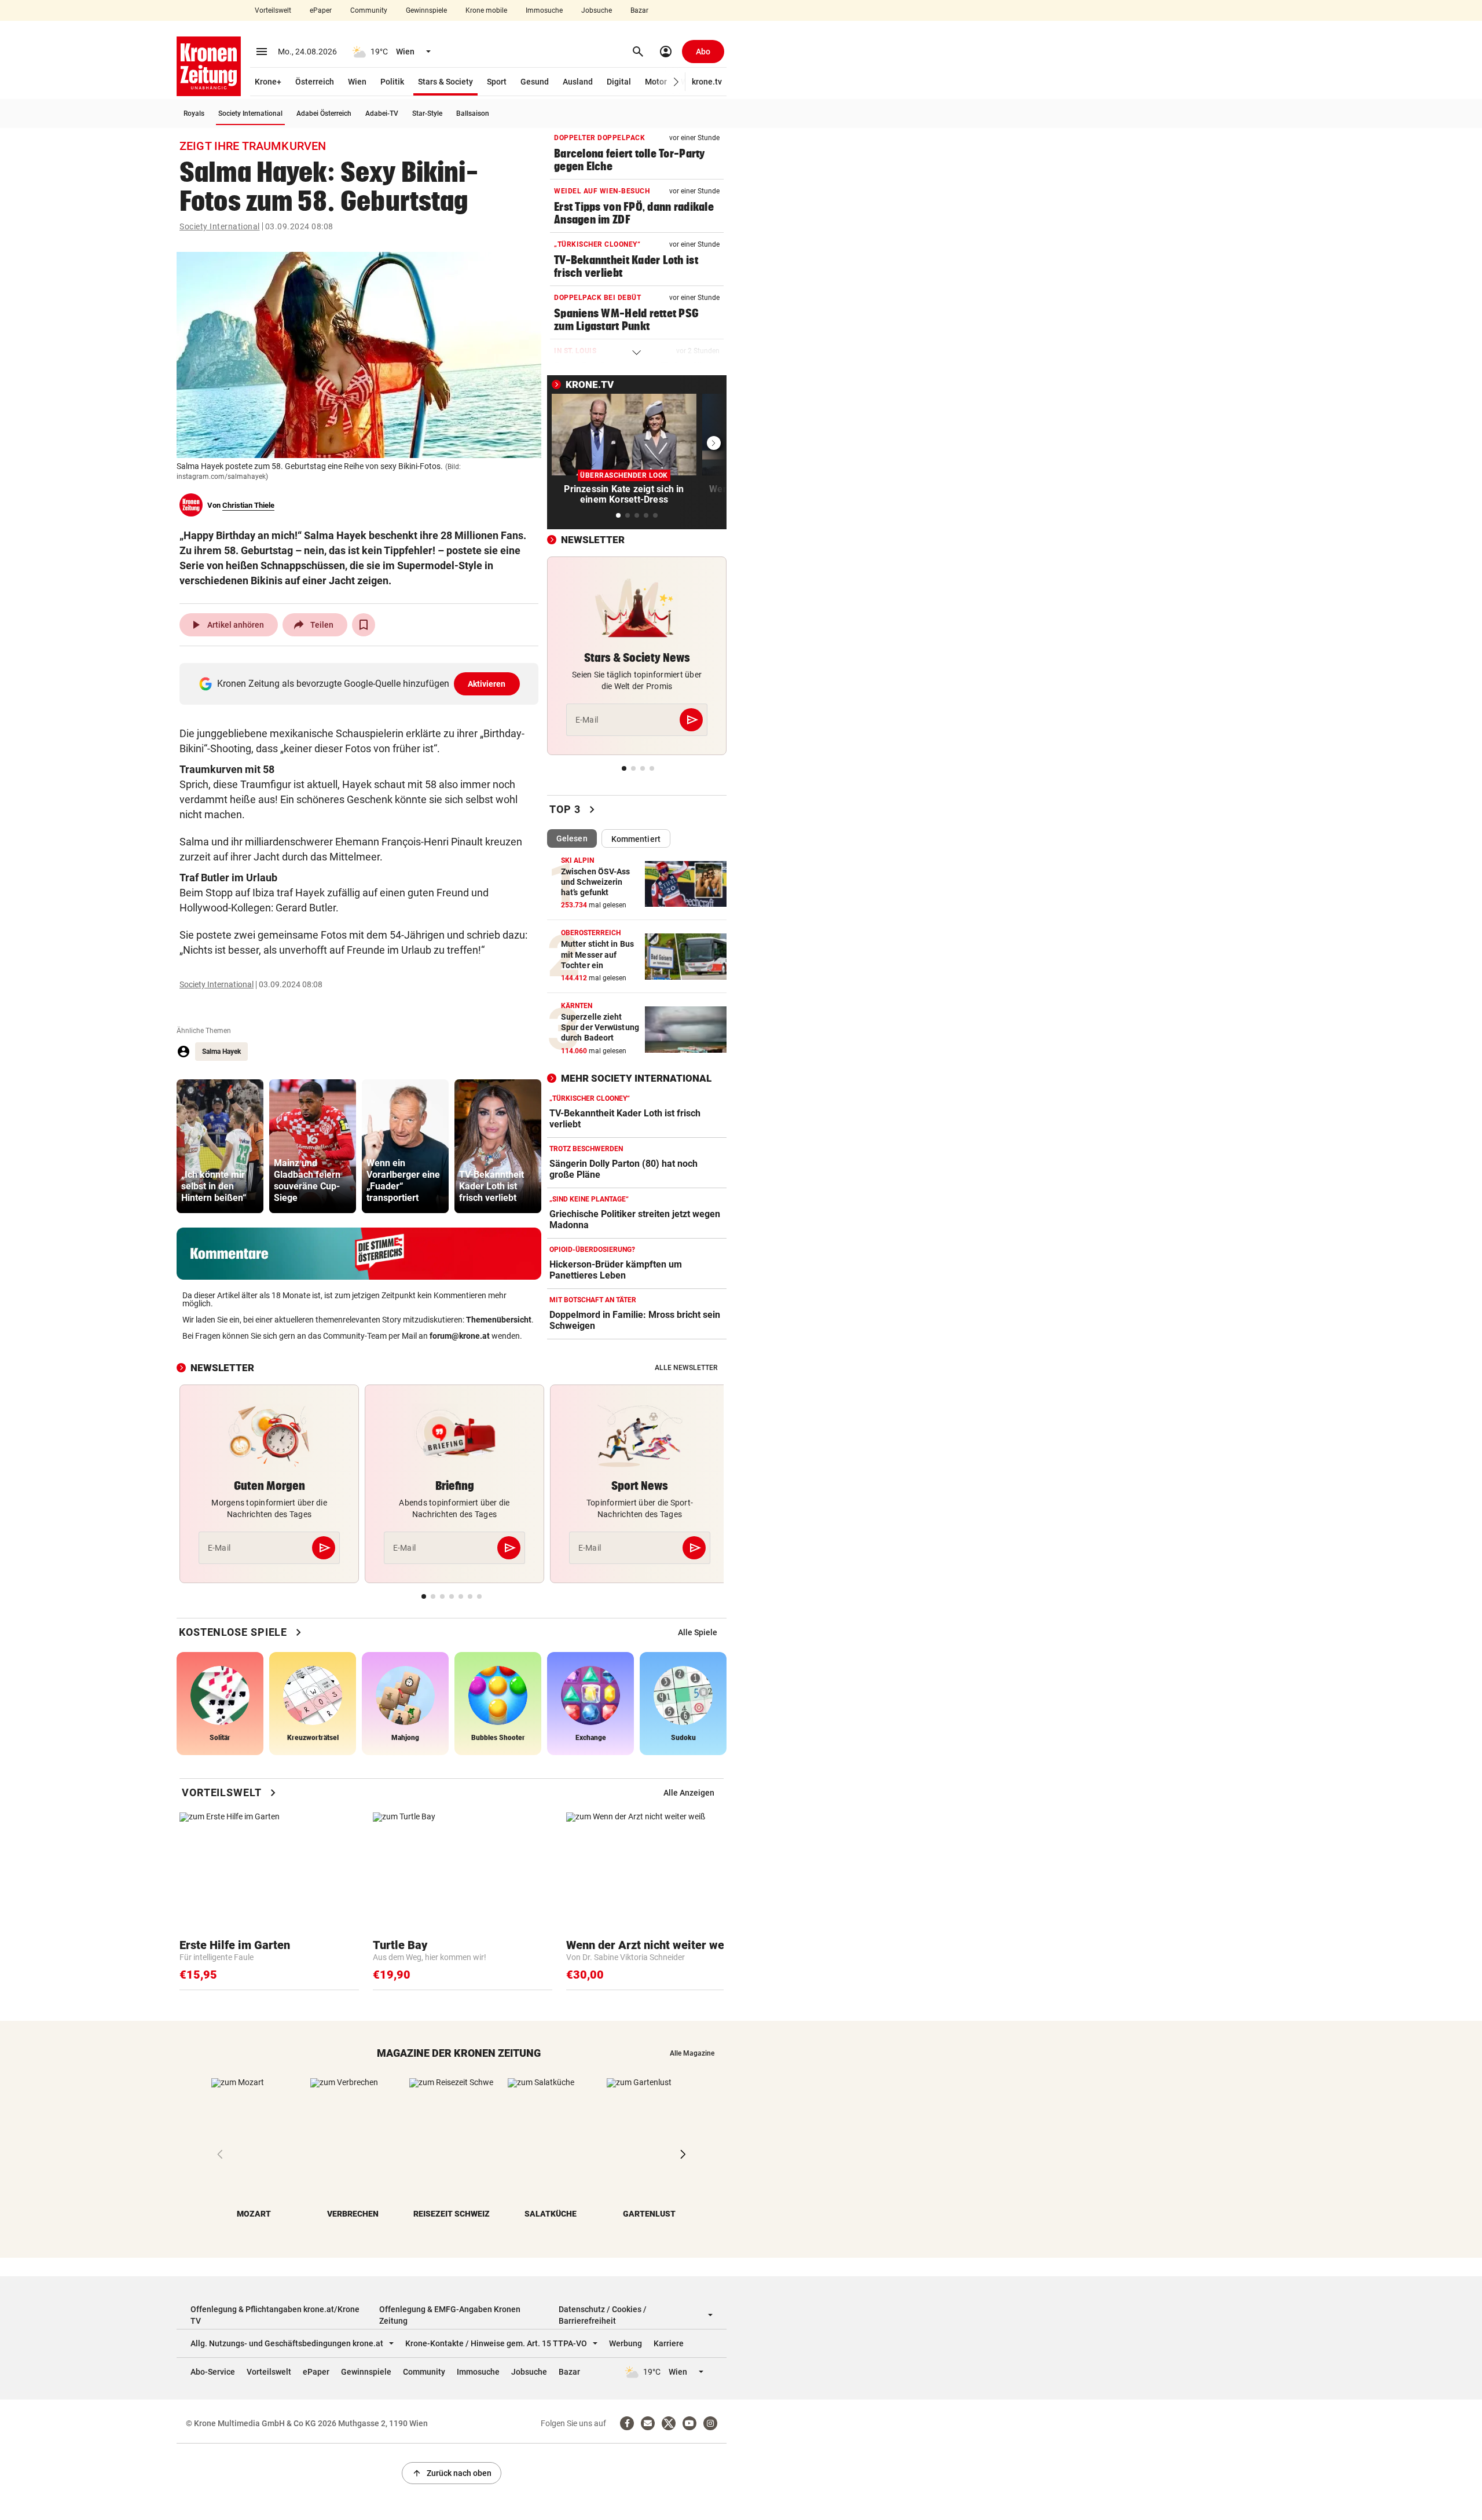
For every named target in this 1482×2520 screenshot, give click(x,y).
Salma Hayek (221, 1052)
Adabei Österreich (324, 113)
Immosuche (544, 10)
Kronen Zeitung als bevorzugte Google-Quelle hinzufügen (362, 684)
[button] (676, 82)
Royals (194, 113)
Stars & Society (445, 82)
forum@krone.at (460, 1336)
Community (369, 10)
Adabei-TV (382, 113)
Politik (392, 82)
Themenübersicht (499, 1320)
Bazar (639, 10)
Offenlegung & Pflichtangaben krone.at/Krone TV (275, 2315)
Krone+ (268, 82)
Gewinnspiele (426, 10)
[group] (220, 1146)
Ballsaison (473, 113)
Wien (357, 82)
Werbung (626, 2343)
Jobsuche (597, 10)
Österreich (315, 82)
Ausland (578, 82)
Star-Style (427, 113)
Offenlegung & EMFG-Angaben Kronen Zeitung (450, 2315)
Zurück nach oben (452, 2473)
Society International (250, 113)
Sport (497, 82)
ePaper (321, 10)
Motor (656, 82)
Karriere (669, 2343)
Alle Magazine (692, 2053)
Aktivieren (487, 684)
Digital (619, 82)
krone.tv (707, 82)
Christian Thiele (248, 505)
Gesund (535, 82)
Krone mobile (486, 10)
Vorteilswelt (273, 10)
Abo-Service (213, 2372)
